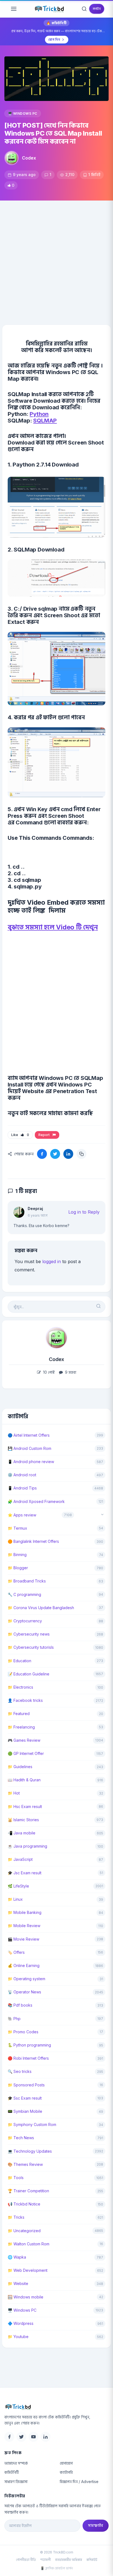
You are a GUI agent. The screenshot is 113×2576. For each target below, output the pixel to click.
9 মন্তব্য (70, 1372)
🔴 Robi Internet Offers (28, 2058)
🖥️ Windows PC (23, 113)
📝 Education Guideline (29, 1674)
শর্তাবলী (46, 2560)
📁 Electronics (20, 1687)
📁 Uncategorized (24, 2231)
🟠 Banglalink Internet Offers (33, 1541)
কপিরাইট (92, 2560)
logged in (52, 1261)
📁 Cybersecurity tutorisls (31, 1647)
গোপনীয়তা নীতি (26, 2560)
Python (39, 414)
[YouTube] (33, 2437)
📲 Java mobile (22, 1833)
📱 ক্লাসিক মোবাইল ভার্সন (56, 2568)
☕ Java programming (27, 1846)
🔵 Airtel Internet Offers (29, 1435)
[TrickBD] (56, 2407)
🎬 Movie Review (23, 1939)
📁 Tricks (16, 2217)
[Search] (84, 9)
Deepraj (35, 1209)
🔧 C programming (24, 1594)
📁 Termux (17, 1528)
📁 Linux (15, 1899)
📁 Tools (16, 2178)
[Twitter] (21, 2437)
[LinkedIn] (46, 2437)
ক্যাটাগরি (66, 2472)
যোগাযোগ (66, 2463)
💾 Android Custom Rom (29, 1448)
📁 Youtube (18, 2337)
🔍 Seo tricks (20, 2071)
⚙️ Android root (22, 1475)
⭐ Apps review (22, 1515)
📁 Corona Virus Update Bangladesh (41, 1608)
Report (45, 1135)
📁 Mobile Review (24, 1926)
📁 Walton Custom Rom (29, 2244)
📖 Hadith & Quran (24, 1780)
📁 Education (19, 1661)
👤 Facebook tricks (25, 1700)
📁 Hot (14, 1793)
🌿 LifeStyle (18, 1886)
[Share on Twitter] (55, 1154)
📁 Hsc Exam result (25, 1807)
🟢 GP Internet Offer (26, 1753)
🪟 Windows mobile (26, 2297)
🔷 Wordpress (21, 2323)
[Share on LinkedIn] (68, 1154)
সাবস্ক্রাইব (96, 2525)
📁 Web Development (28, 2270)
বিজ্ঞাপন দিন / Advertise (79, 2482)
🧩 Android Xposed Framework (36, 1501)
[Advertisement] (56, 260)
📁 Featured (19, 1714)
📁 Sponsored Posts (26, 2085)
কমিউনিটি (12, 2472)
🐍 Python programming (29, 2045)
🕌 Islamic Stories (23, 1820)
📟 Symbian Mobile (25, 2111)
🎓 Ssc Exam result (25, 2098)
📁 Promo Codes (23, 2032)
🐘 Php (14, 2019)
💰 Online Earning (24, 1965)
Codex (29, 158)
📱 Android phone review (31, 1462)
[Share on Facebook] (42, 1154)
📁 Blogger (18, 1568)
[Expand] (102, 1515)
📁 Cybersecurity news (29, 1634)
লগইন (97, 9)
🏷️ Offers (16, 1952)
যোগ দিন (54, 39)
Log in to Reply (84, 1212)
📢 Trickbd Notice (24, 2204)
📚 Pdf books (20, 2005)
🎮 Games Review (24, 1740)
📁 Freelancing (21, 1727)
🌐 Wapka (17, 2257)
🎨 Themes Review (25, 2164)
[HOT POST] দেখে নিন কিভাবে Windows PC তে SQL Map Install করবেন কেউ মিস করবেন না (53, 133)
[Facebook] (9, 2437)
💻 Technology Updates (30, 2151)
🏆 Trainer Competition (28, 2191)
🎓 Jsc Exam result (25, 1873)
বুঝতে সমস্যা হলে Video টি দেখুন (53, 927)
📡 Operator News (24, 1992)
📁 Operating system (26, 1979)
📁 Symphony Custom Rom (32, 2124)
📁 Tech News (21, 2138)
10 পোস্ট (48, 1372)
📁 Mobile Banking (25, 1912)
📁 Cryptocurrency (25, 1621)
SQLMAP (45, 421)
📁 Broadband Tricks (27, 1581)
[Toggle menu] (14, 9)
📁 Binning (17, 1555)
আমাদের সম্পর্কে (16, 2463)
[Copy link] (81, 1154)
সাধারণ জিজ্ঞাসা (16, 2482)
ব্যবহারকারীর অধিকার (69, 2560)
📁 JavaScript (20, 1859)
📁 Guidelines (20, 1767)
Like (20, 1135)
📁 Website (18, 2283)
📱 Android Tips (22, 1488)
